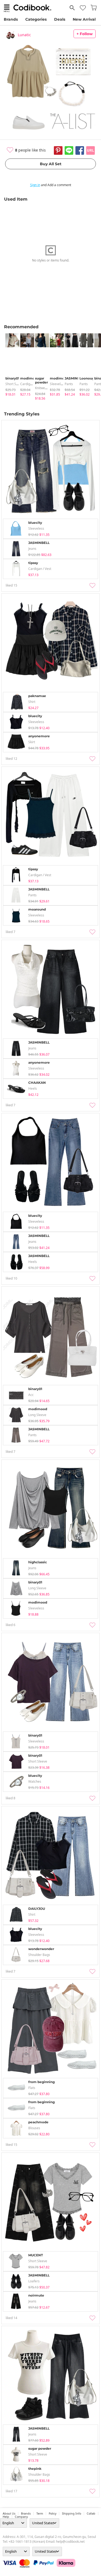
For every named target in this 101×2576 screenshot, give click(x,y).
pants (69, 384)
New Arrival (84, 19)
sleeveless (58, 384)
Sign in (35, 185)
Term (40, 2514)
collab (91, 2514)
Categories (36, 19)
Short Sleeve (15, 384)
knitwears (42, 388)
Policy (53, 2514)
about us (9, 2514)
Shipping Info (72, 2514)
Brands (11, 19)
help (6, 2517)
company (21, 2517)
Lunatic (24, 35)
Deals (60, 19)
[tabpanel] (10, 365)
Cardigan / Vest (32, 384)
